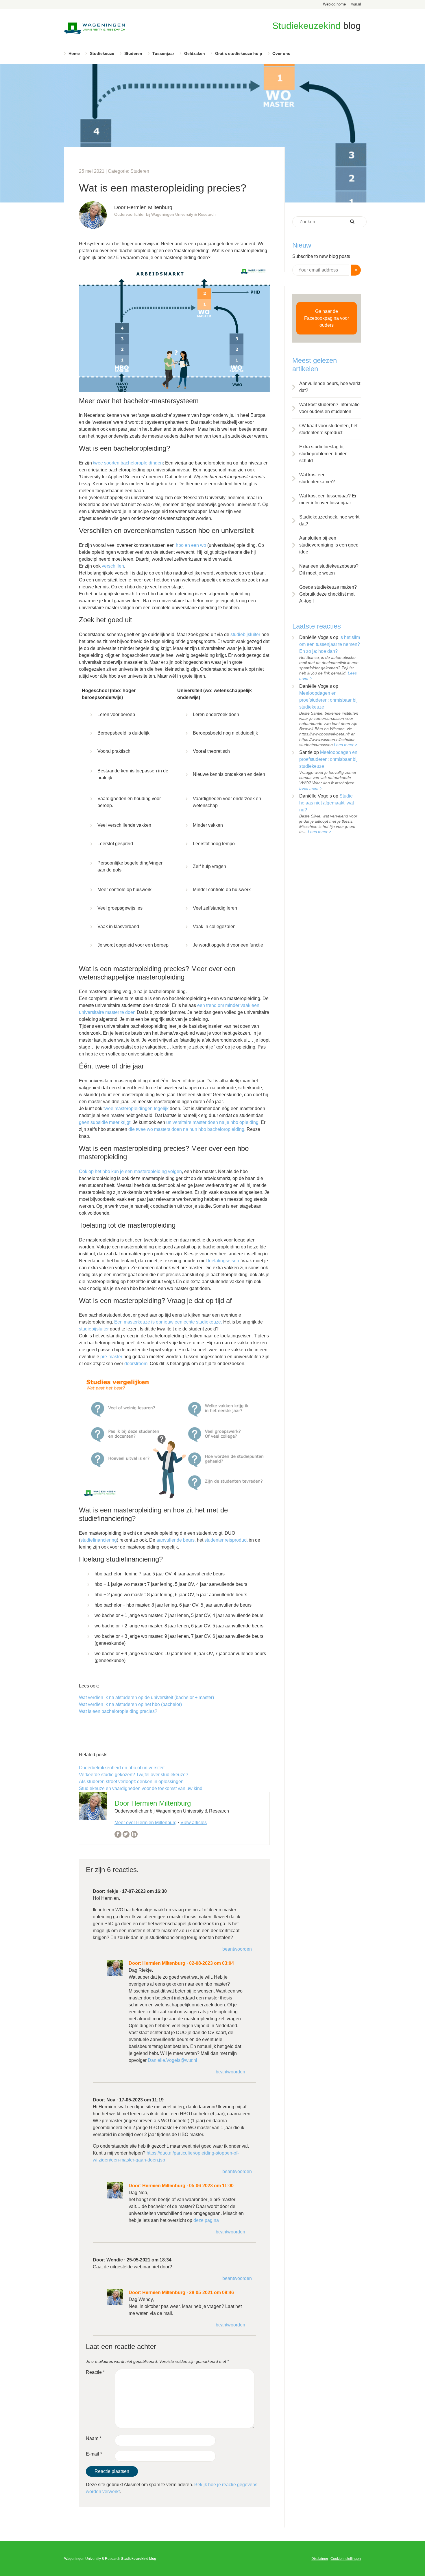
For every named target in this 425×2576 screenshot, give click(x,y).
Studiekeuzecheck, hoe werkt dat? (329, 520)
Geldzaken (195, 53)
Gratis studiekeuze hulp (239, 53)
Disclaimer (320, 2559)
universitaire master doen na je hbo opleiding (212, 1122)
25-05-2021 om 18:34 (149, 2260)
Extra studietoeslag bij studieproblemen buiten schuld (323, 454)
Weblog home (334, 4)
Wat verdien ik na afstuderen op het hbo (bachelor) (130, 1704)
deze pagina (206, 2220)
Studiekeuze (102, 53)
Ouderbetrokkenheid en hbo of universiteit (122, 1768)
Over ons (281, 53)
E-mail (94, 2454)
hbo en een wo (191, 545)
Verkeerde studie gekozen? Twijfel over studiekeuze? (134, 1775)
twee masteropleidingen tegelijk (135, 1108)
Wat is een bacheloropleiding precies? (118, 1711)
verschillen (113, 566)
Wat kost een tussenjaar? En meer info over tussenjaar (328, 499)
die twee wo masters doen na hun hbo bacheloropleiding (186, 1129)
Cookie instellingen (346, 2559)
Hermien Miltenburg (164, 1963)
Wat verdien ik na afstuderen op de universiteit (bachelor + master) (146, 1697)
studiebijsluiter (245, 634)
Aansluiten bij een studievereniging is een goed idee (329, 545)
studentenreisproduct (227, 1540)
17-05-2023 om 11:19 (141, 2100)
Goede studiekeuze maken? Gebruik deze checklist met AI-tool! (328, 594)
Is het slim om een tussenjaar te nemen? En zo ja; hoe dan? (330, 644)
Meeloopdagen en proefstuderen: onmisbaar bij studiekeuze (328, 700)
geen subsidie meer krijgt (105, 1122)
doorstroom (136, 1364)
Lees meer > (345, 745)
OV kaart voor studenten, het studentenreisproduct (328, 429)
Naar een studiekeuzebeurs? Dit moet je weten (329, 569)
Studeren (133, 53)
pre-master (111, 1357)
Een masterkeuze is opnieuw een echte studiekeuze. (168, 1322)
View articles (194, 1823)
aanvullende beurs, (177, 1540)
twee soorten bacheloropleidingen (128, 463)
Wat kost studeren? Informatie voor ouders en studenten (329, 408)
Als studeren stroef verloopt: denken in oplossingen (131, 1782)
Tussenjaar (163, 53)
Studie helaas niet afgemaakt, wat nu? (327, 803)
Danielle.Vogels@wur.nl (172, 2060)
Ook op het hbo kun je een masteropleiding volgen (130, 1171)
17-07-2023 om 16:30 (144, 1891)
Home (74, 53)
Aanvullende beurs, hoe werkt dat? (330, 387)
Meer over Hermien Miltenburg (146, 1823)
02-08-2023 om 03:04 (211, 1963)
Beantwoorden (237, 1949)
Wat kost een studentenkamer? (317, 478)
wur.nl (356, 4)
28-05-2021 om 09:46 (211, 2292)
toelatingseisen (223, 1261)
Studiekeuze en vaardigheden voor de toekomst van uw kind (141, 1788)
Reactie (95, 2372)
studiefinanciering (99, 1540)
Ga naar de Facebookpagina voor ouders (327, 318)
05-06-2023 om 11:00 (211, 2186)
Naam (94, 2438)
